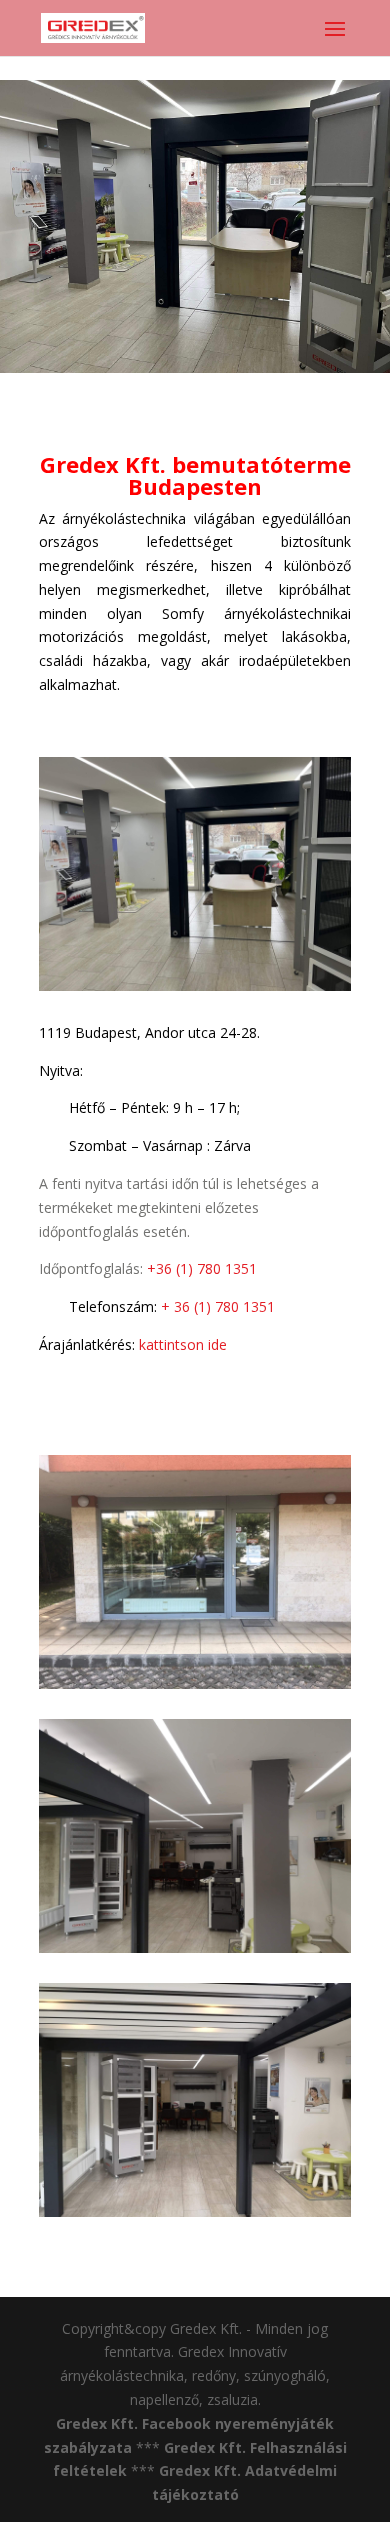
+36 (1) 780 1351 (202, 1268)
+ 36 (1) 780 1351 (216, 1306)
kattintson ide (183, 1344)
